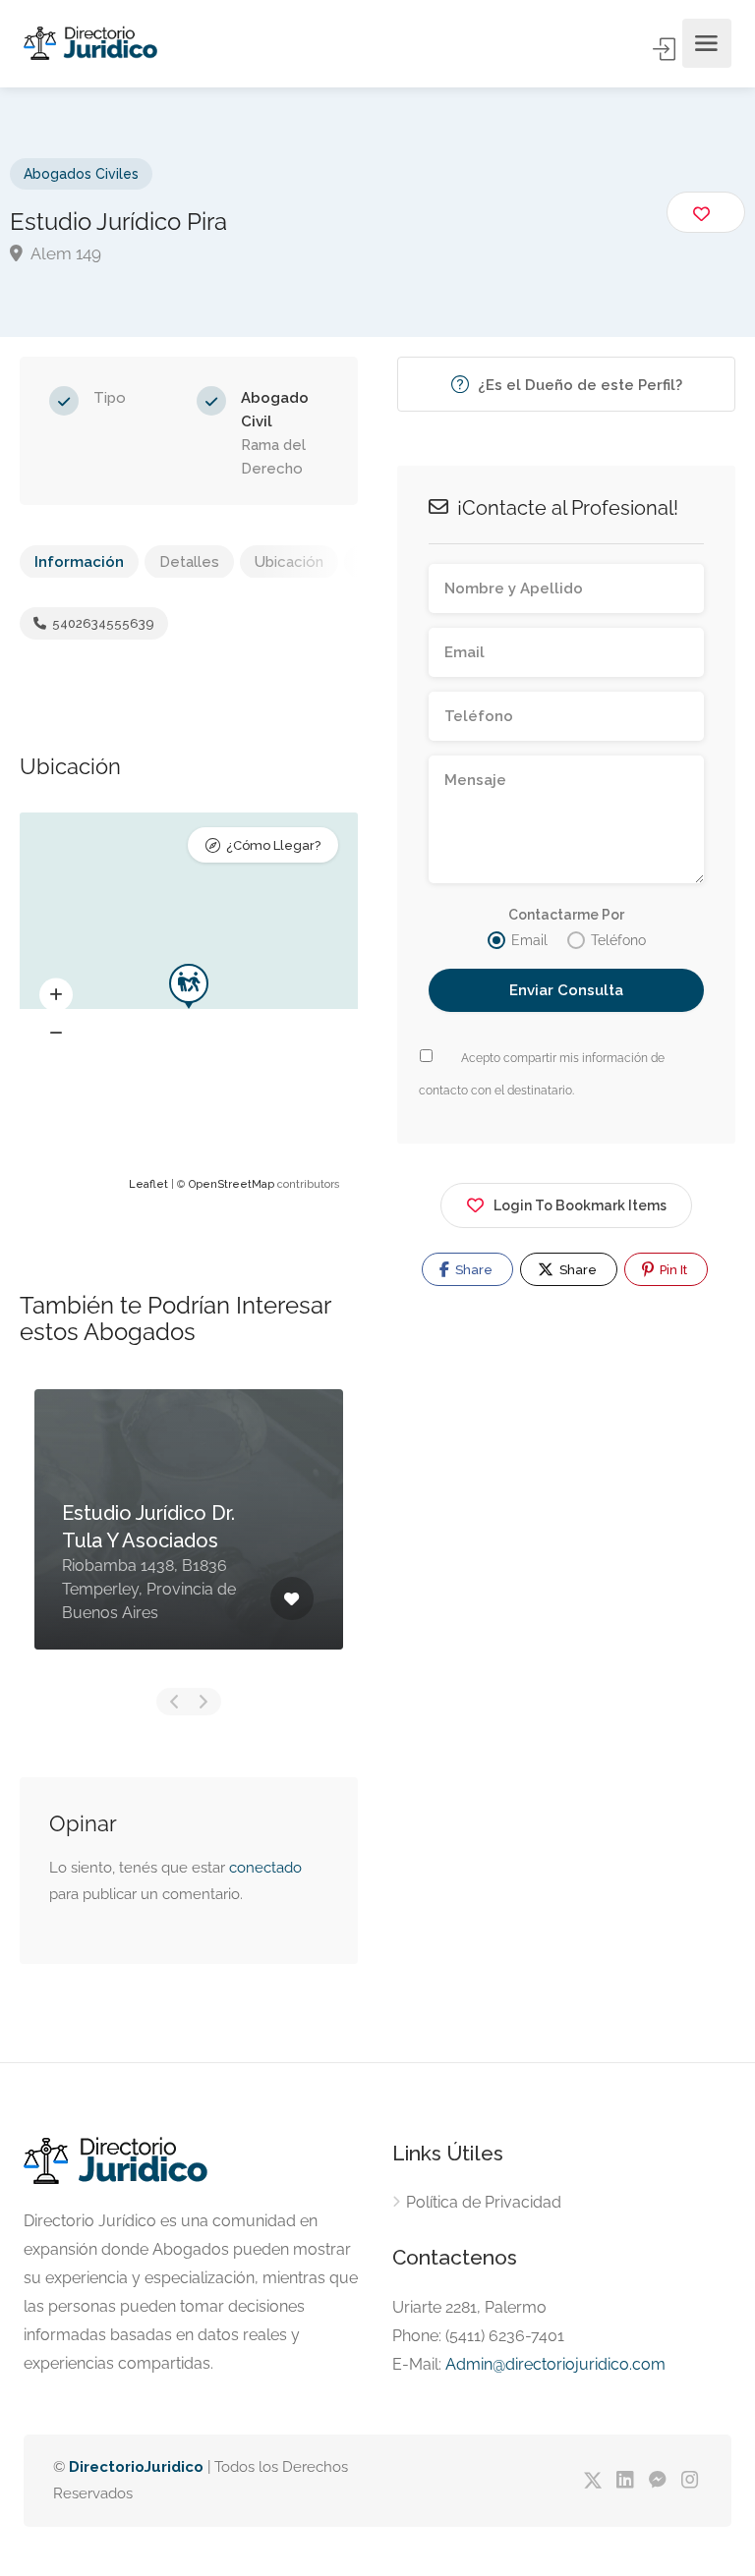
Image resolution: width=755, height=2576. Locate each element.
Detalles (189, 562)
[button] (56, 995)
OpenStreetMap (232, 1184)
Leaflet (148, 1184)
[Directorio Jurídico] (92, 44)
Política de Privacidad (484, 2202)
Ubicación (289, 562)
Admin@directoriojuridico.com (555, 2364)
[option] (189, 1534)
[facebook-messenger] (657, 2481)
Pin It (672, 1270)
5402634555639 (102, 623)
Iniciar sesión (666, 49)
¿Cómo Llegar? (273, 845)
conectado (265, 1868)
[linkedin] (625, 2481)
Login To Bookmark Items (580, 1205)
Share (472, 1270)
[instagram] (690, 2481)
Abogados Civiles (81, 174)
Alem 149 (64, 253)
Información (79, 562)
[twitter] (592, 2481)
